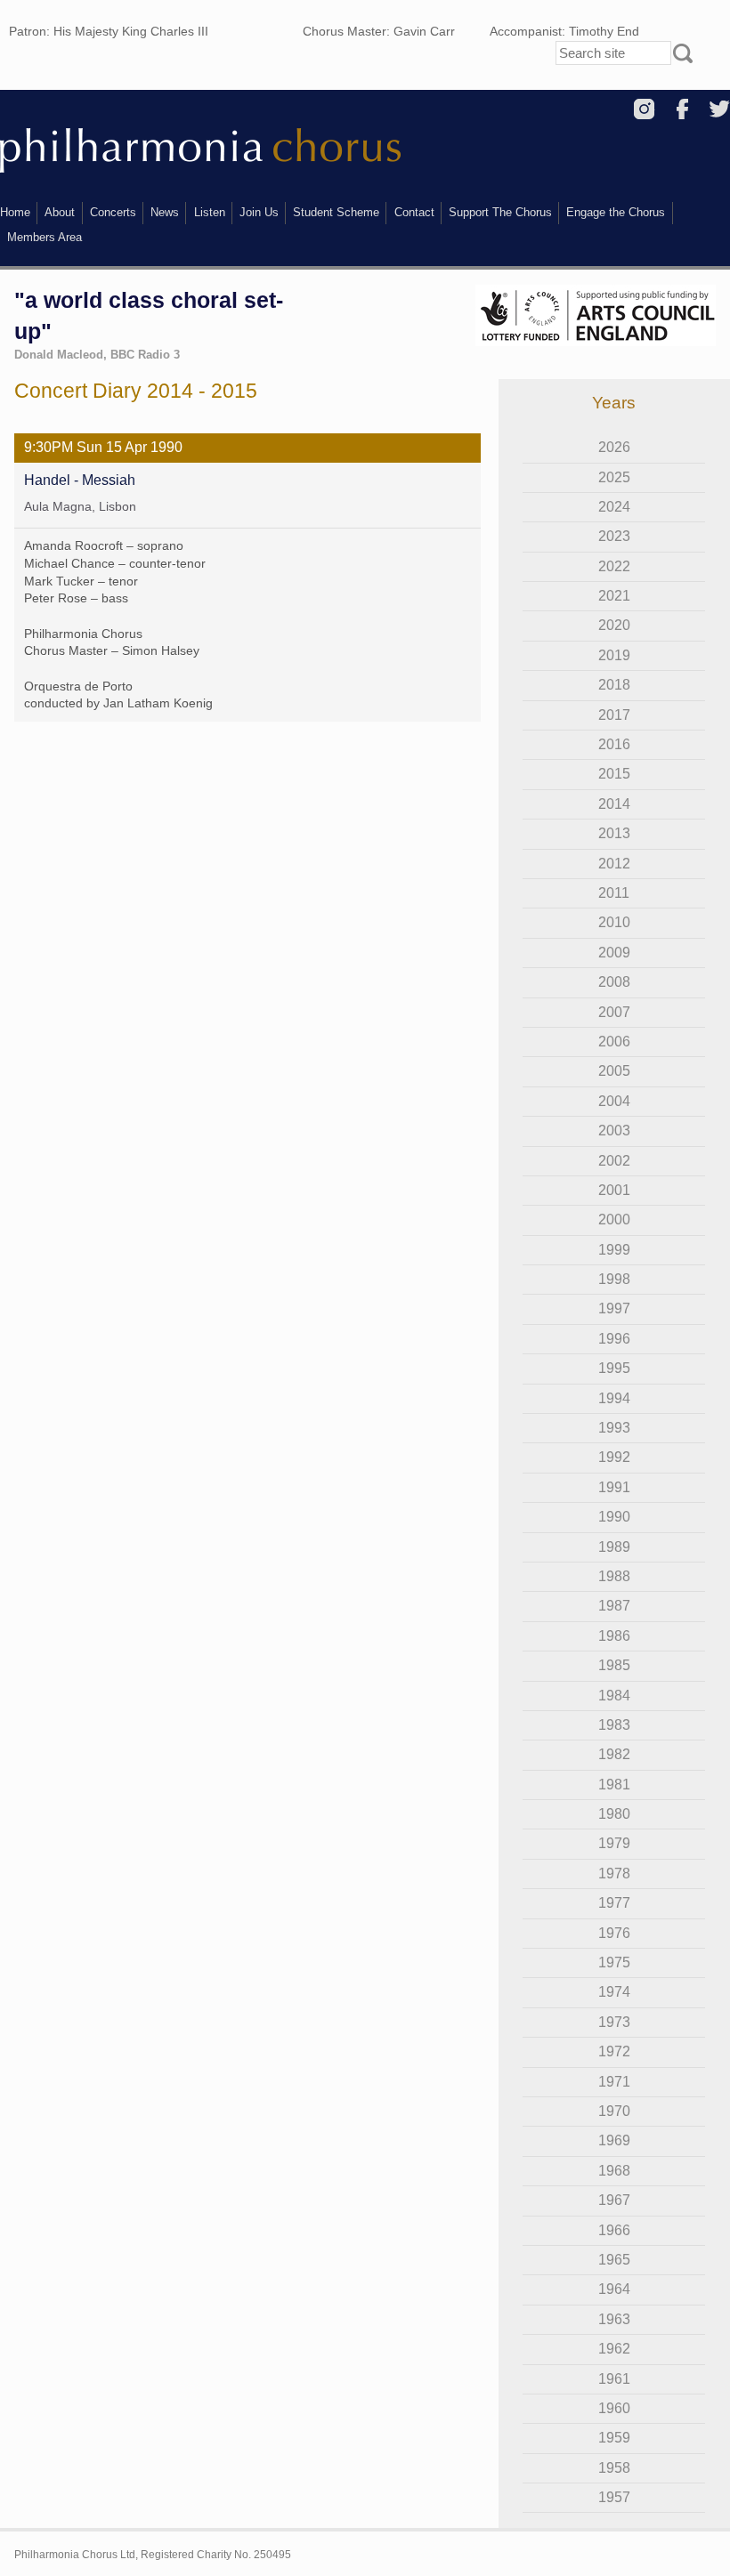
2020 (614, 625)
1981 (614, 1785)
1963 (614, 2319)
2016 (614, 744)
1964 (614, 2289)
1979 (614, 1843)
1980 (614, 1814)
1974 (614, 1992)
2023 (614, 536)
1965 (614, 2260)
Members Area (45, 237)
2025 (614, 477)
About (60, 212)
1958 (614, 2468)
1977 (614, 1903)
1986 (614, 1636)
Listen (210, 212)
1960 (614, 2408)
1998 (614, 1279)
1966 (614, 2230)
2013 (614, 833)
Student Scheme (336, 212)
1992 (614, 1457)
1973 (614, 2022)
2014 (614, 804)
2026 (614, 447)
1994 (614, 1398)
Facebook (682, 109)
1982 (614, 1754)
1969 (614, 2140)
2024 (614, 507)
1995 (614, 1368)
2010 (614, 922)
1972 (614, 2051)
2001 (614, 1190)
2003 (614, 1131)
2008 (614, 982)
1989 (614, 1547)
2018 (614, 685)
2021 (614, 596)
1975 (614, 1962)
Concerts (113, 212)
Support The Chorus (500, 212)
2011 (614, 893)
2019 (614, 655)
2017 (614, 715)
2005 (614, 1071)
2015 (614, 774)
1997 (614, 1308)
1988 (614, 1576)
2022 (614, 566)
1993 (614, 1428)
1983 (614, 1725)
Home (15, 212)
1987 (614, 1606)
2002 (614, 1161)
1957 (614, 2497)
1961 (614, 2379)
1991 (614, 1487)
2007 (614, 1012)
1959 (614, 2438)
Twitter (720, 109)
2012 (614, 864)
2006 (614, 1042)
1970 (614, 2111)
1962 (614, 2349)
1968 (614, 2171)
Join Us (259, 212)
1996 (614, 1339)
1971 (614, 2082)
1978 (614, 1873)
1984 (614, 1696)
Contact (414, 212)
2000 (614, 1219)
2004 (614, 1101)
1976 (614, 1933)
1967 (614, 2200)
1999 (614, 1250)
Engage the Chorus (616, 212)
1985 (614, 1665)
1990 (614, 1517)
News (165, 212)
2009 (614, 953)
